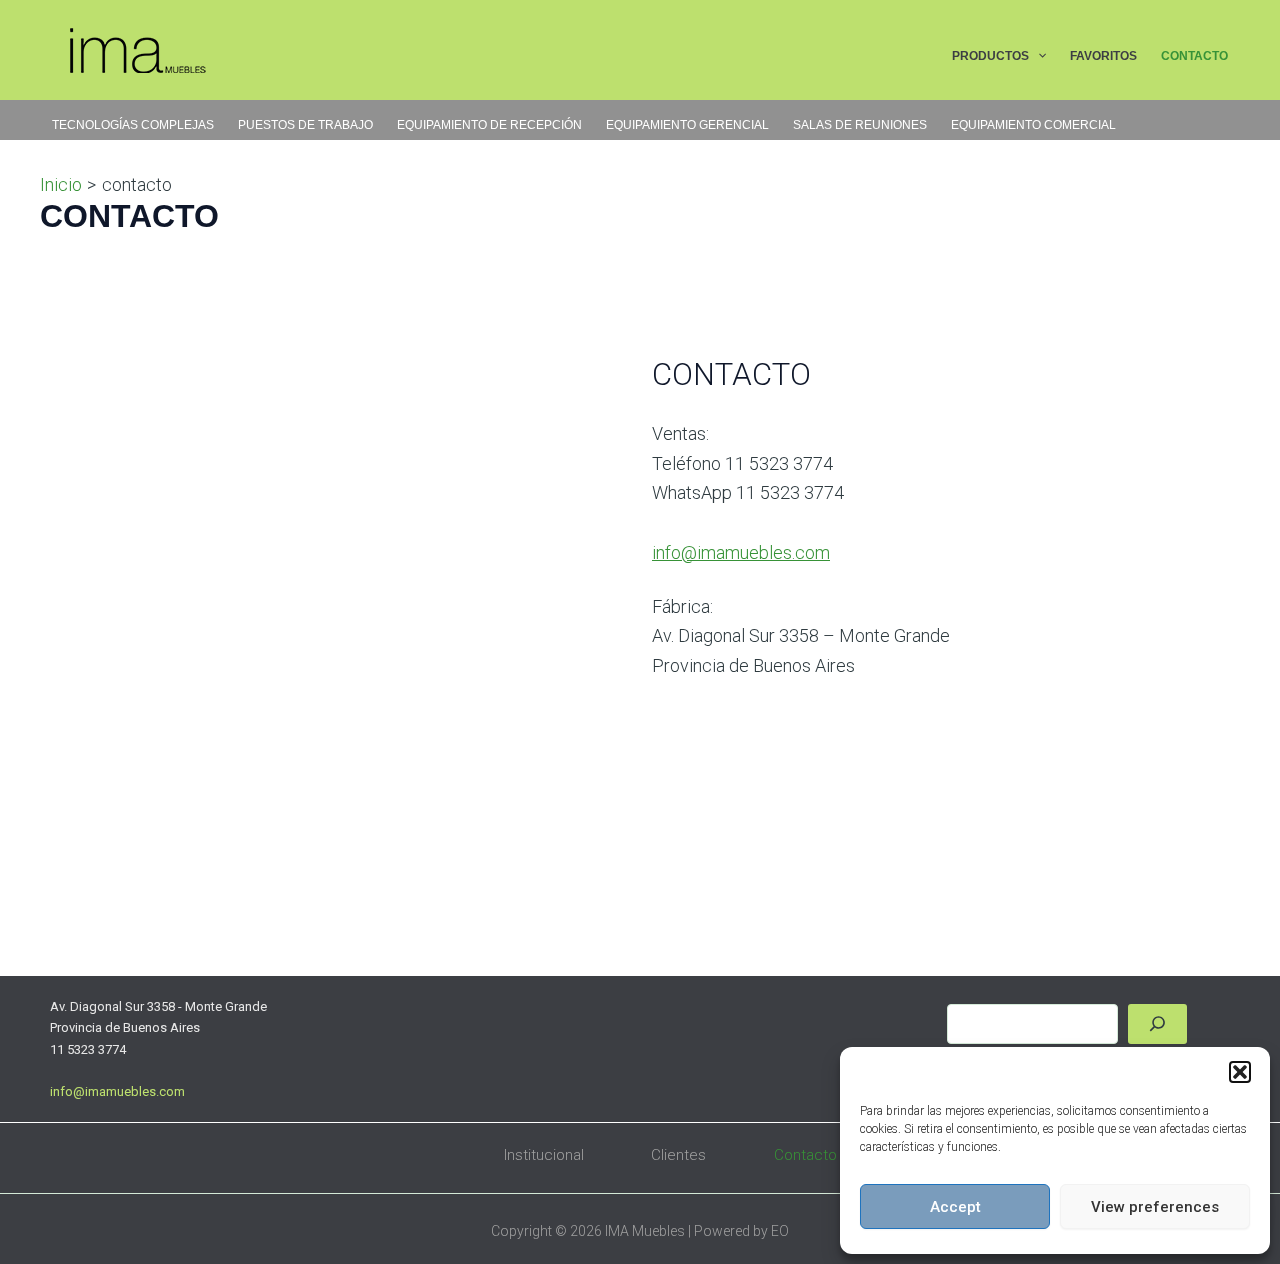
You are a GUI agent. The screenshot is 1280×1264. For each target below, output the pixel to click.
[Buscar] (1157, 1024)
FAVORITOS (1103, 56)
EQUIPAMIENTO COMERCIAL (1033, 125)
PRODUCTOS (990, 56)
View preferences (1155, 1207)
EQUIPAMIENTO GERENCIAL (687, 125)
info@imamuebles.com (741, 552)
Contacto (805, 1155)
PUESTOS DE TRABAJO (305, 125)
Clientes (678, 1155)
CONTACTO (1194, 56)
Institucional (544, 1155)
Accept (955, 1207)
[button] (1240, 1072)
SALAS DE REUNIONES (860, 125)
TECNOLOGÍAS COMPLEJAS (133, 125)
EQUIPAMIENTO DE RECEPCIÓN (489, 125)
